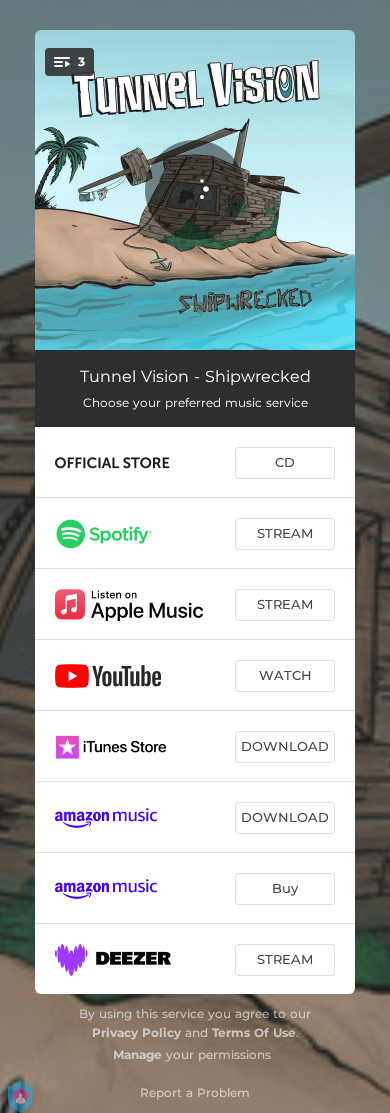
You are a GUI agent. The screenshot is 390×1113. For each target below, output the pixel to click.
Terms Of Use (254, 1032)
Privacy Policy (136, 1032)
